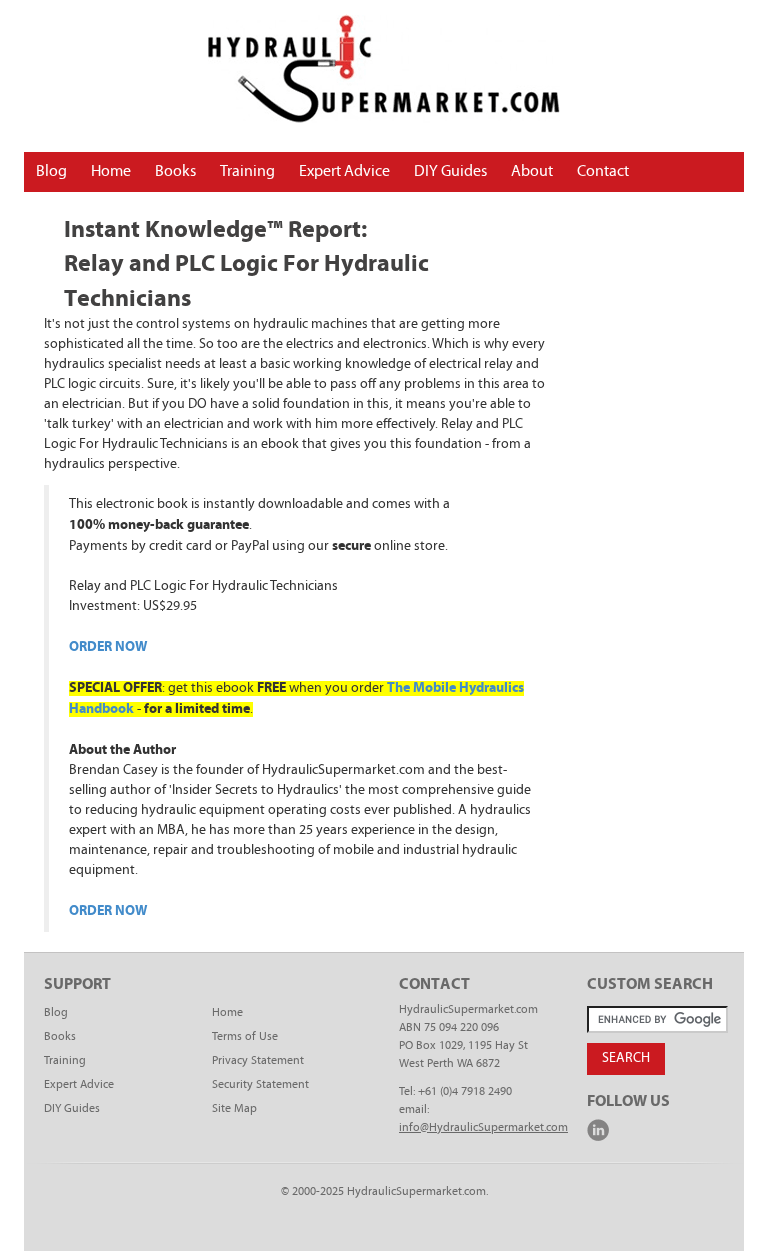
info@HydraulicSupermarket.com (483, 1128)
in (598, 1130)
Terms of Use (245, 1037)
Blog (51, 172)
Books (175, 172)
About (532, 172)
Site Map (234, 1109)
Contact (603, 172)
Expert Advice (344, 172)
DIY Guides (450, 172)
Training (247, 172)
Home (111, 172)
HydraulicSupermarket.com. (417, 1192)
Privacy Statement (258, 1061)
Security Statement (260, 1085)
